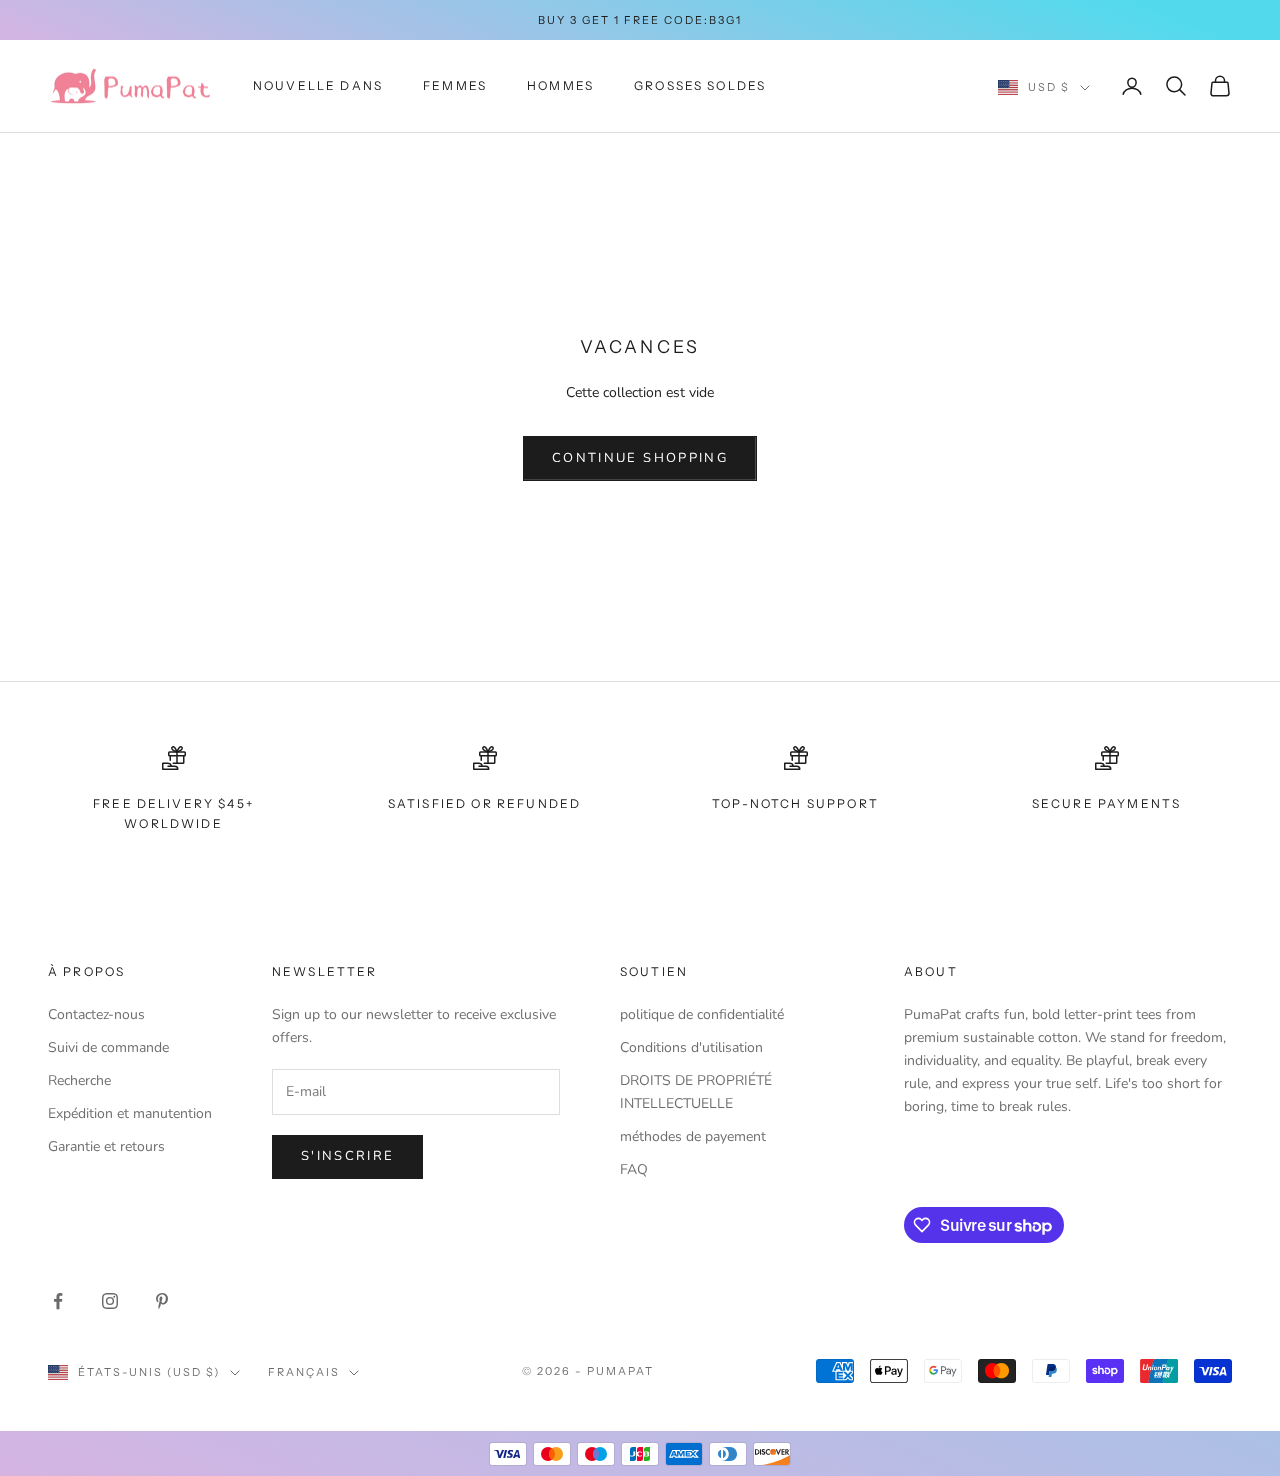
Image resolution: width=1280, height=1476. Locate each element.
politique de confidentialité (702, 1014)
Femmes (455, 85)
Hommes (560, 85)
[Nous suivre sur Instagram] (110, 1301)
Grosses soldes (700, 85)
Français (304, 1372)
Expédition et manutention (130, 1113)
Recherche (79, 1080)
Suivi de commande (108, 1047)
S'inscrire (347, 1156)
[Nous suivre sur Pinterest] (162, 1301)
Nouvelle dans (318, 85)
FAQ (634, 1169)
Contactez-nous (96, 1014)
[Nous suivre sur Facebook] (58, 1301)
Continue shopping (640, 458)
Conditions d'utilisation (691, 1047)
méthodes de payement (693, 1136)
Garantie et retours (106, 1146)
